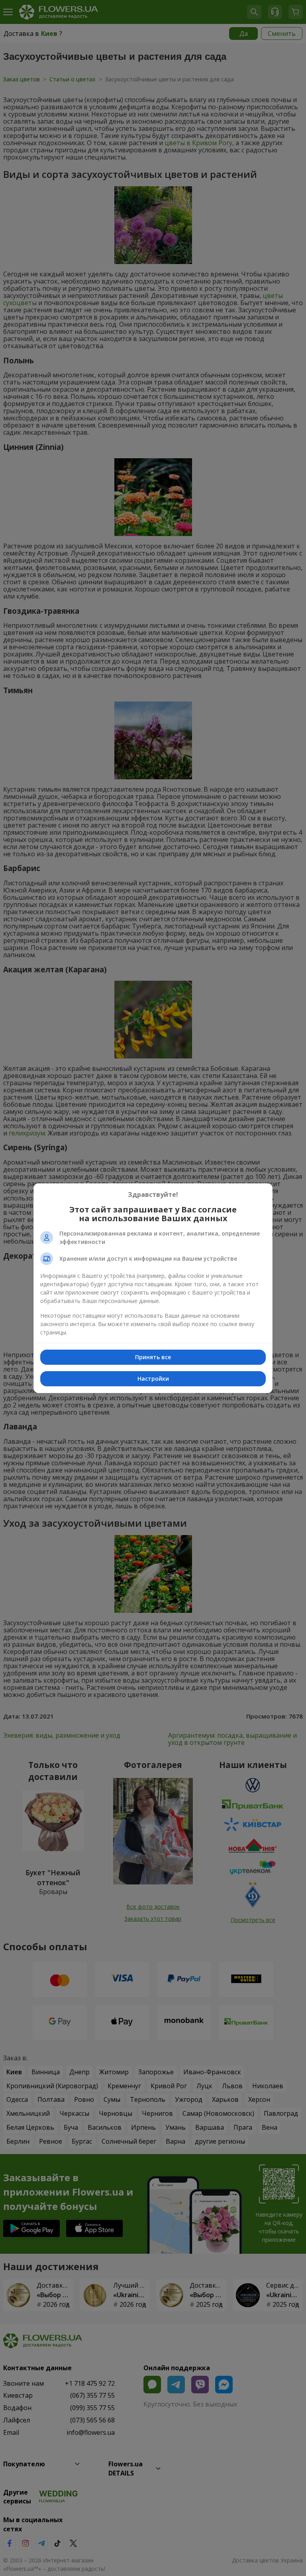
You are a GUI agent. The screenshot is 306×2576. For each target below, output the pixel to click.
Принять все (153, 1357)
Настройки (153, 1379)
